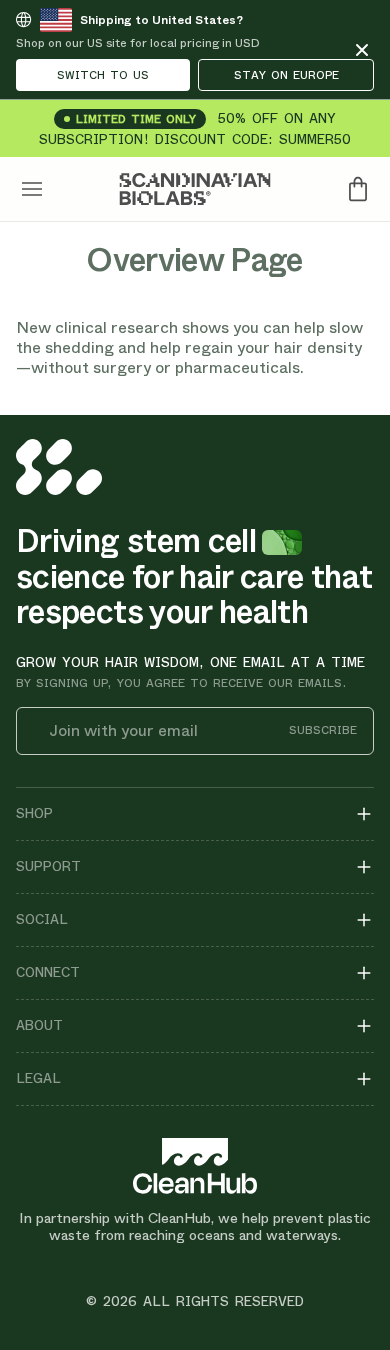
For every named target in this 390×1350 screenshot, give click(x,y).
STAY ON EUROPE (286, 75)
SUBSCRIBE (323, 730)
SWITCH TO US (103, 75)
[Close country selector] (362, 50)
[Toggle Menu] (32, 189)
